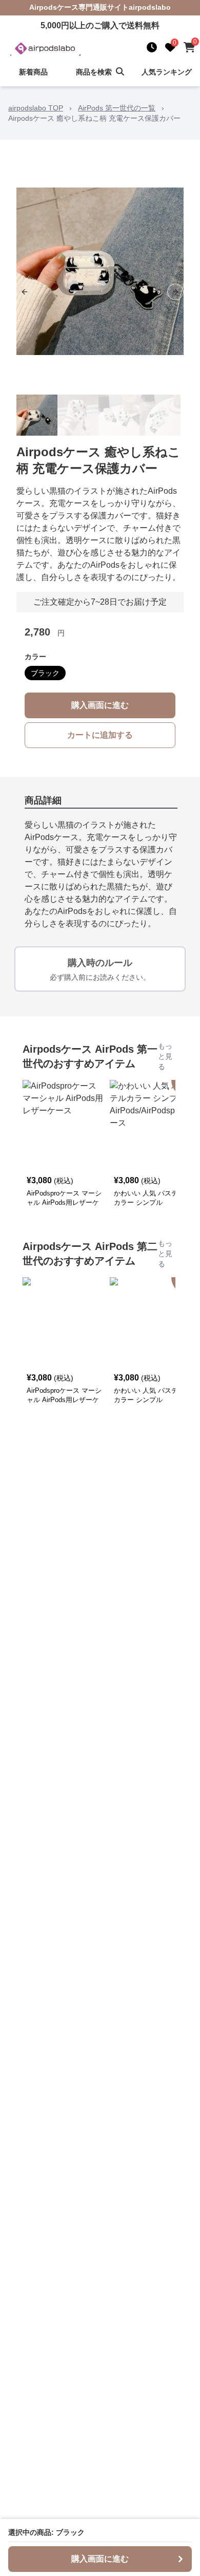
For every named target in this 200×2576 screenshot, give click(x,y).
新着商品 (33, 72)
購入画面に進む (100, 705)
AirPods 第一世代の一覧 (117, 108)
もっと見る (165, 1056)
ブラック (45, 673)
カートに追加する (100, 735)
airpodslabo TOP (36, 108)
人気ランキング (167, 72)
